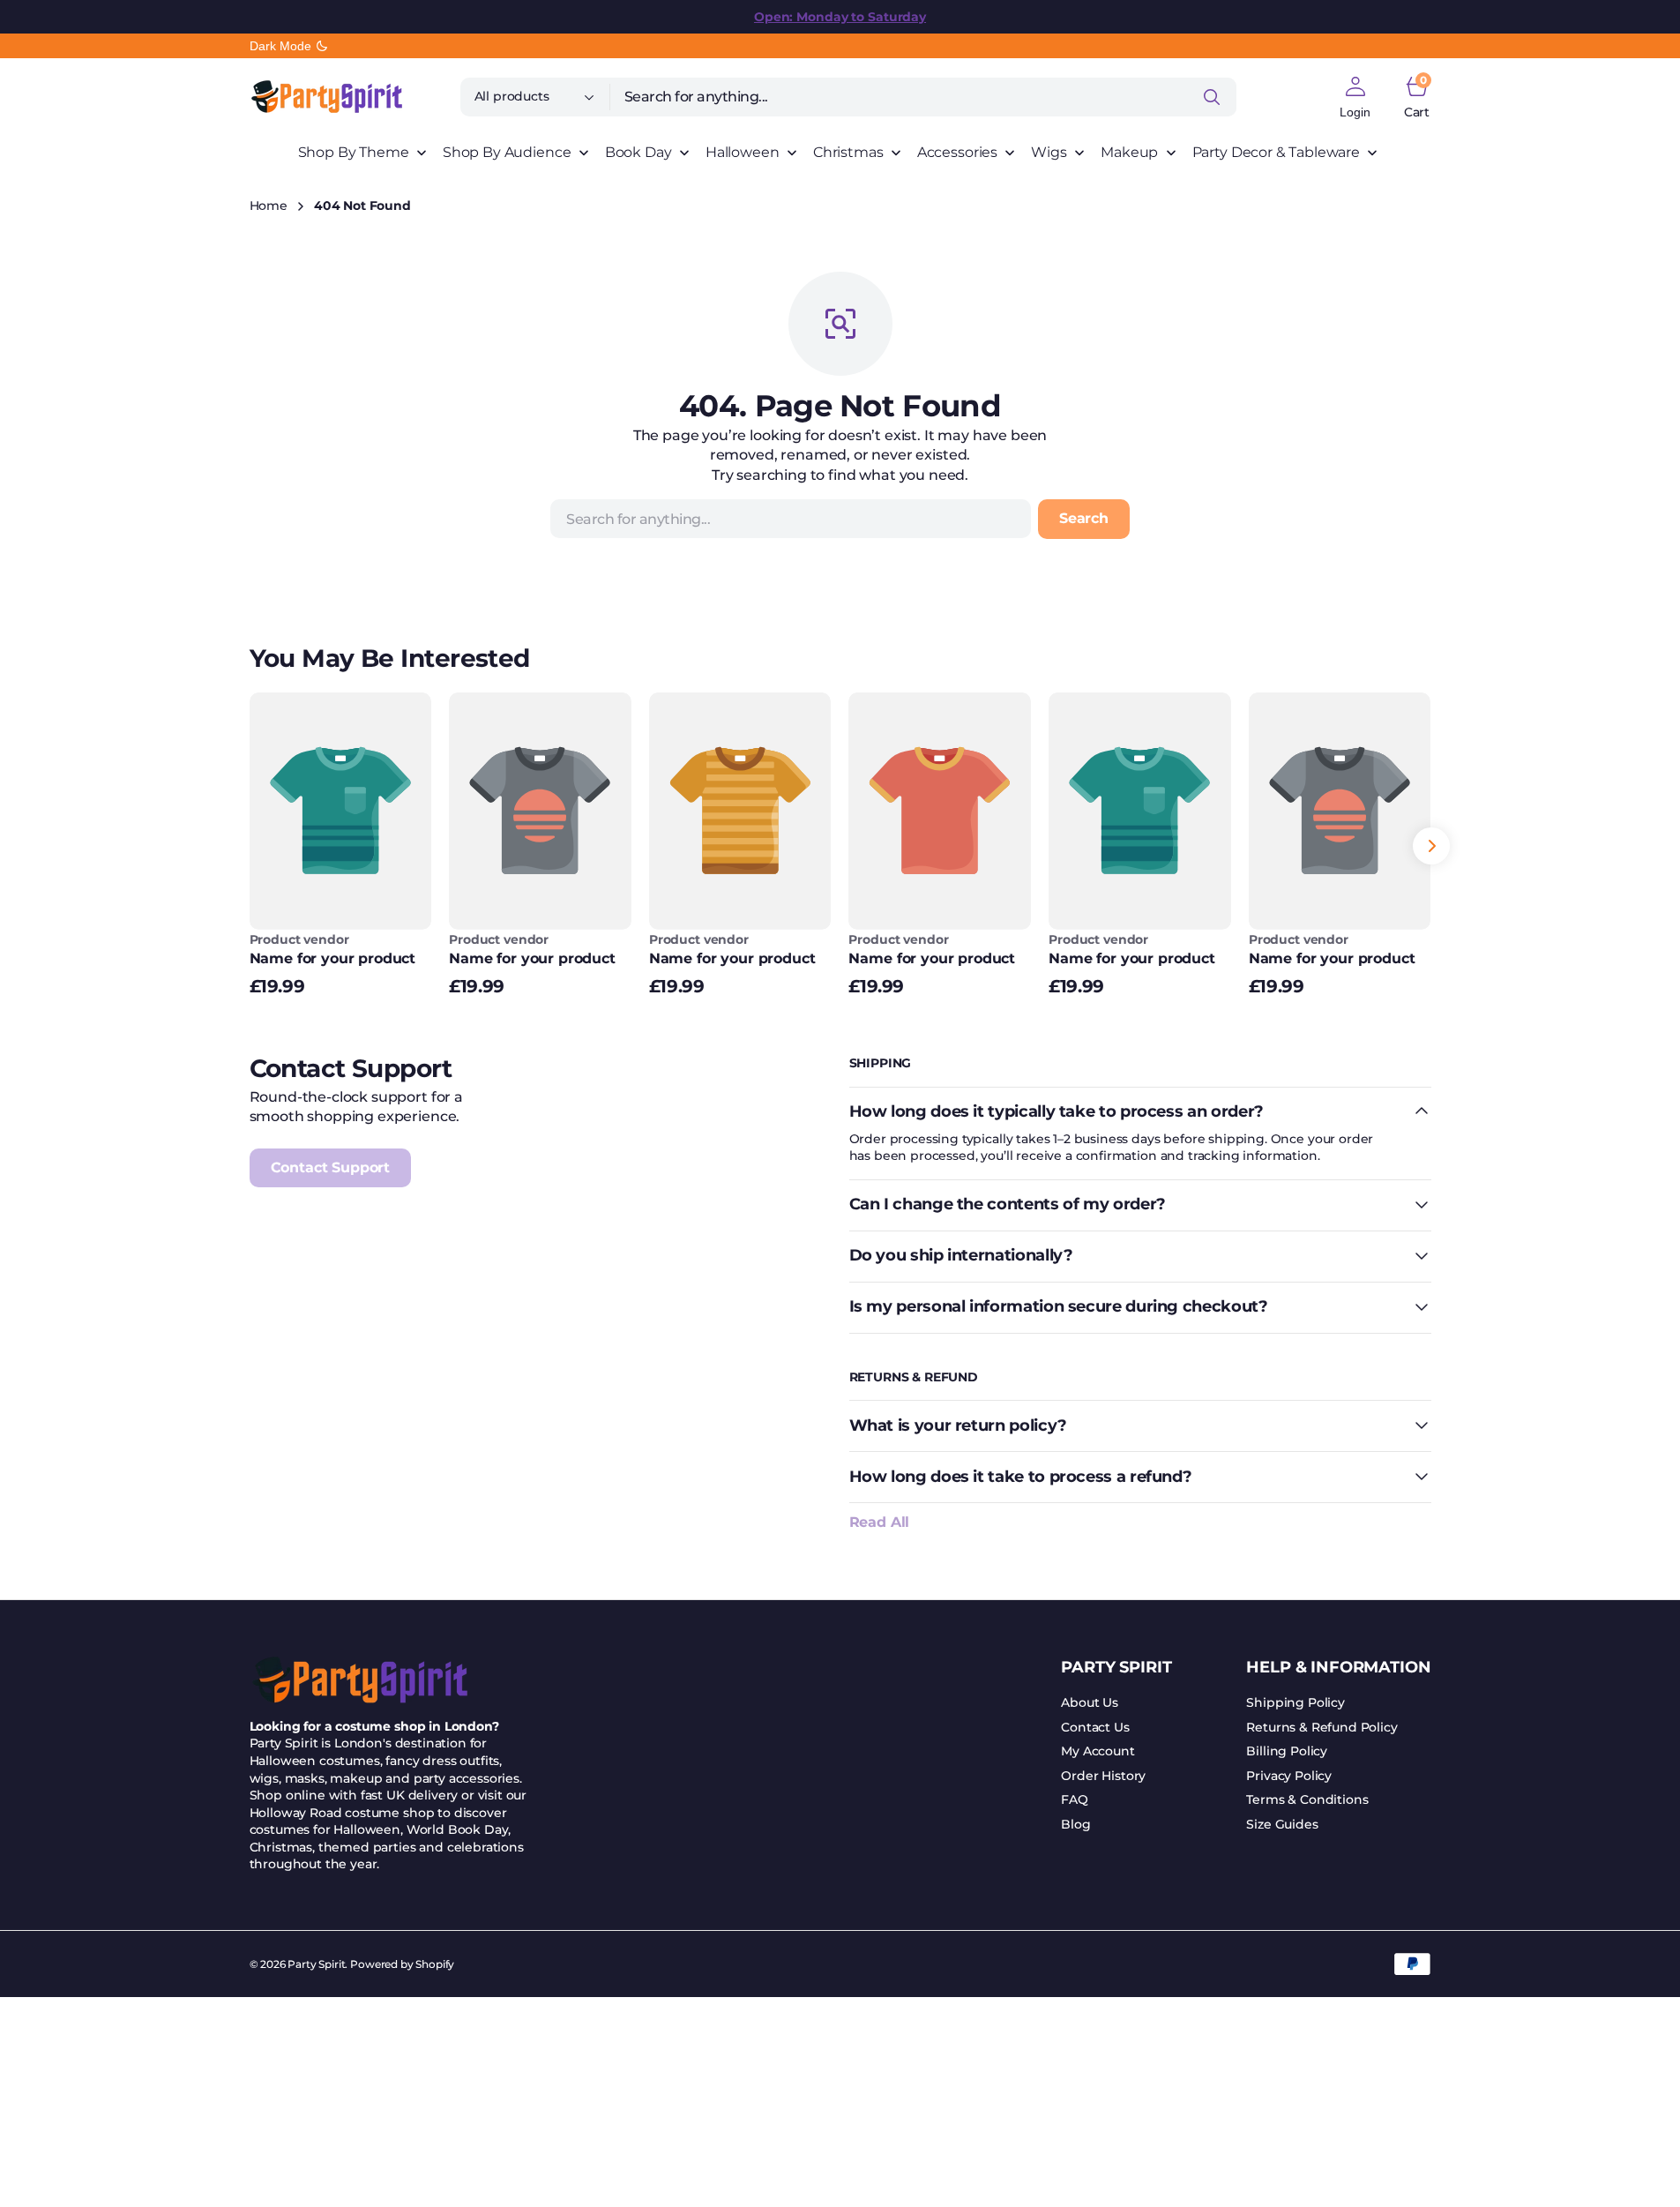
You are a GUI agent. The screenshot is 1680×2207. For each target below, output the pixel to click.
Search (1084, 518)
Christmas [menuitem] (848, 152)
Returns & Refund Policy (1322, 1727)
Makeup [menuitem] (1129, 152)
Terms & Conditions (1307, 1799)
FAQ (1075, 1799)
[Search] (1212, 97)
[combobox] (923, 97)
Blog (1075, 1824)
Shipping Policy (1295, 1702)
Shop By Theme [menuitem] (354, 152)
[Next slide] (1431, 846)
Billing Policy (1287, 1751)
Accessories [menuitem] (957, 152)
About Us (1090, 1702)
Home (269, 206)
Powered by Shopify (402, 1964)
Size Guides (1282, 1824)
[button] (1355, 97)
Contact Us (1095, 1727)
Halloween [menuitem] (743, 152)
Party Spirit (316, 1964)
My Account (1098, 1751)
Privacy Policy (1289, 1776)
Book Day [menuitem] (638, 152)
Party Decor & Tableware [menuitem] (1276, 152)
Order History (1103, 1776)
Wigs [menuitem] (1049, 152)
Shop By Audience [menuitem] (507, 152)
